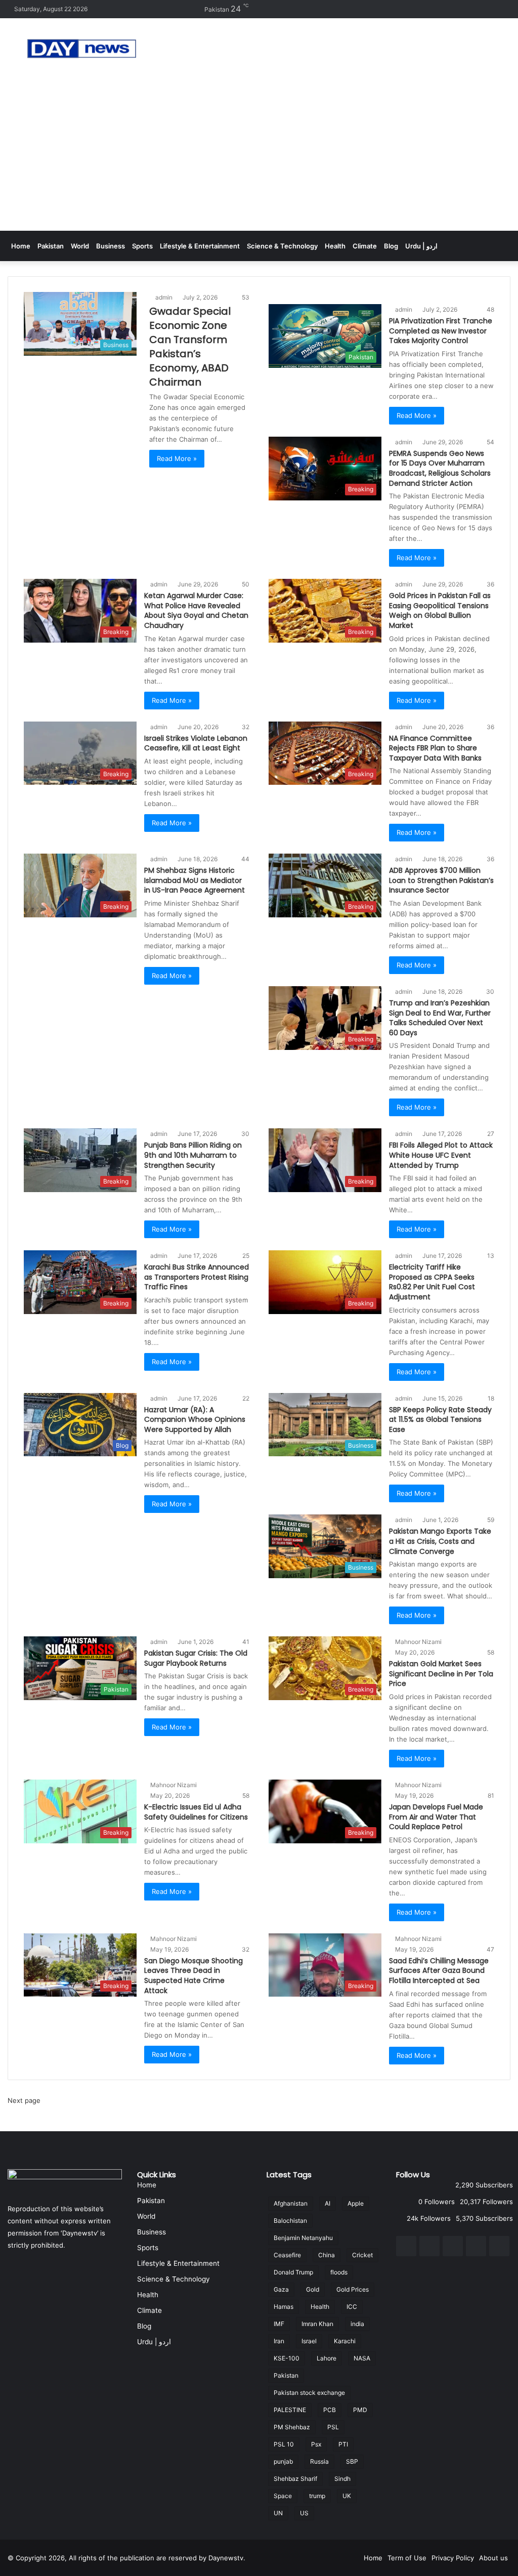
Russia (319, 2461)
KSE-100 (287, 2358)
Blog (391, 246)
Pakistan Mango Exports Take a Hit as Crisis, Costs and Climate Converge (440, 1541)
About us (493, 2558)
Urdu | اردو (421, 246)
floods (339, 2272)
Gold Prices (353, 2289)
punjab (283, 2461)
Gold (313, 2289)
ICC (352, 2307)
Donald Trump (293, 2272)
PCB (330, 2410)
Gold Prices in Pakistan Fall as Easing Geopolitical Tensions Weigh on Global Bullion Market (440, 610)
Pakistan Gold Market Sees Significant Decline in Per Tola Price (441, 1674)
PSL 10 (284, 2444)
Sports (142, 246)
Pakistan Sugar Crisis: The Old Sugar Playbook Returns (196, 1658)
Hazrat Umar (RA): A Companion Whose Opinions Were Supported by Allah (195, 1420)
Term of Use (407, 2558)
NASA (362, 2358)
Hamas (284, 2307)
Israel (309, 2341)
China (327, 2255)
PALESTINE (290, 2410)
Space (283, 2496)
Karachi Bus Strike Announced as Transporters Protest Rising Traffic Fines (197, 1277)
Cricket (362, 2255)
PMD (360, 2410)
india (357, 2324)
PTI (343, 2444)
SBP (352, 2461)
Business (111, 246)
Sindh (342, 2479)
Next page (24, 2100)
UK (347, 2496)
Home (21, 246)
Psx (316, 2444)
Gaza (281, 2289)
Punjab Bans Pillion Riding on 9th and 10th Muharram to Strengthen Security (193, 1155)
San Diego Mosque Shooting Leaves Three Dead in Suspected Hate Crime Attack (193, 1976)
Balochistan (290, 2221)
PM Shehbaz (292, 2427)
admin (164, 297)
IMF (279, 2324)
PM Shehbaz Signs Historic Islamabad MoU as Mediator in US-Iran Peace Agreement (195, 880)
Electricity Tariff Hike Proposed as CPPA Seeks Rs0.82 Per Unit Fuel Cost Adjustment (432, 1282)
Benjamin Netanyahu (303, 2238)
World (80, 246)
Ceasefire (287, 2255)
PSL (333, 2427)
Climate (365, 246)
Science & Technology (282, 246)
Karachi (345, 2341)
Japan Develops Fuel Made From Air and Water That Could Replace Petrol (436, 1817)
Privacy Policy (453, 2558)
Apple (356, 2203)
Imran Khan (317, 2324)
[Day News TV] (82, 49)
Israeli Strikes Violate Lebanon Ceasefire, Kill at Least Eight (196, 743)
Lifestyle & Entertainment (200, 246)
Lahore (327, 2358)
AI (328, 2203)
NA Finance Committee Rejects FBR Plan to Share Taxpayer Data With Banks (435, 748)
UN (278, 2513)
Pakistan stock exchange (309, 2393)
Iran (279, 2341)
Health (335, 246)
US (304, 2513)
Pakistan (51, 246)
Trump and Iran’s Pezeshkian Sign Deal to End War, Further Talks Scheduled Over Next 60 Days (440, 1018)
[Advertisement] (259, 155)
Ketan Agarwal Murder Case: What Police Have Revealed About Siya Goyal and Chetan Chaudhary (196, 610)
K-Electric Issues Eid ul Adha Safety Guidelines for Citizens (196, 1812)
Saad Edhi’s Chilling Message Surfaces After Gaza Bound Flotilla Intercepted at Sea (439, 1971)
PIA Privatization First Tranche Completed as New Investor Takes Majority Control (441, 331)
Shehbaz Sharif (295, 2479)
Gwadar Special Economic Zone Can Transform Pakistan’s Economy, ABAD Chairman (190, 347)
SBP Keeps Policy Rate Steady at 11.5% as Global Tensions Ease (440, 1420)
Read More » (177, 458)
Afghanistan (291, 2203)
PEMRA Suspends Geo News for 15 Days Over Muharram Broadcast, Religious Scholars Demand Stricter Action (440, 468)
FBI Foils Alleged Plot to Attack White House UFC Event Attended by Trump (441, 1155)
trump (317, 2496)
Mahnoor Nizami (418, 1642)
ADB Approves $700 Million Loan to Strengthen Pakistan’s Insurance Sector (441, 880)
